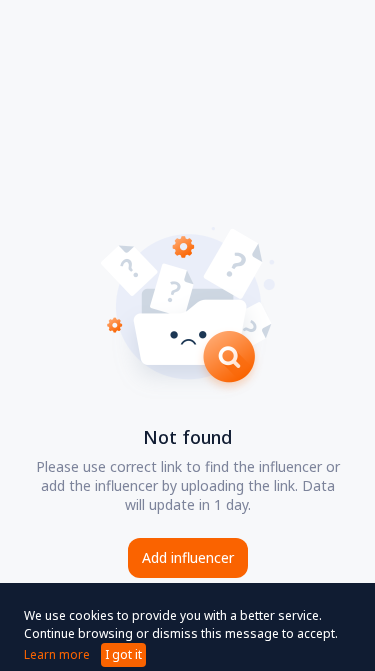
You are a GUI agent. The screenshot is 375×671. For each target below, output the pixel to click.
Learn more (57, 654)
